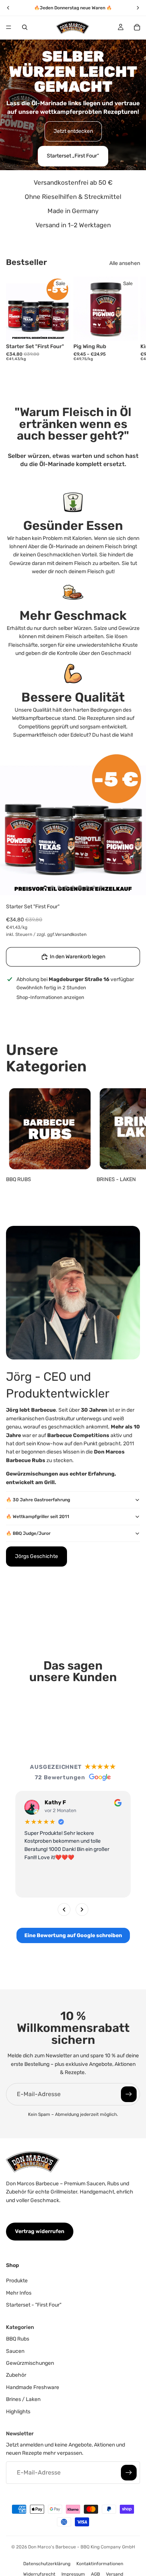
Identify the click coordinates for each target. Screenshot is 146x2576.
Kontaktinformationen (100, 2564)
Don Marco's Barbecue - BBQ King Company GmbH (82, 2547)
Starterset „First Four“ (73, 156)
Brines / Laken (23, 2400)
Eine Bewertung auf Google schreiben (73, 1935)
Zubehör (16, 2375)
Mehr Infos (19, 2293)
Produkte (17, 2281)
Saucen (15, 2351)
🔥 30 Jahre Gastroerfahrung (38, 1500)
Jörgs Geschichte (36, 1556)
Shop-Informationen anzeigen (50, 997)
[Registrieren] (129, 2094)
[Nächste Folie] (132, 321)
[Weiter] (82, 1910)
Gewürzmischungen (30, 2363)
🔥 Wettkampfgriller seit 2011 (38, 1517)
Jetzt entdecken (73, 131)
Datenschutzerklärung (47, 2564)
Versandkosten (71, 934)
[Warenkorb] (137, 27)
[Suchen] (25, 27)
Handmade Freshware (33, 2387)
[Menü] (9, 27)
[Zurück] (64, 1910)
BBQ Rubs (18, 2339)
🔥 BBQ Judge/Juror (28, 1533)
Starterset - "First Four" (34, 2305)
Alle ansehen (125, 263)
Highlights (18, 2412)
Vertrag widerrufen (40, 2231)
